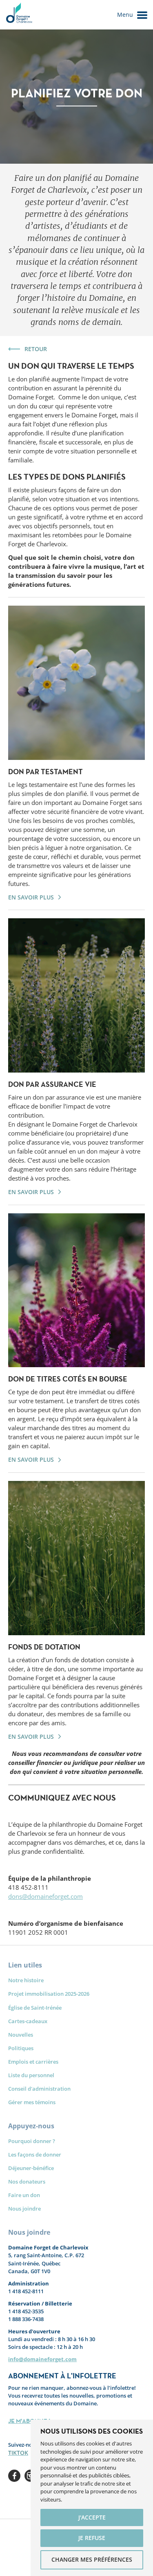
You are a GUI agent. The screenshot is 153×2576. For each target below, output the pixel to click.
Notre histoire (26, 1980)
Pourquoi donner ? (32, 2141)
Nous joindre (24, 2209)
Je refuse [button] (92, 2538)
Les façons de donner (35, 2155)
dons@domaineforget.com (45, 1896)
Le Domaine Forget (19, 15)
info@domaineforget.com (42, 2359)
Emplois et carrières (33, 2062)
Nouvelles (21, 2035)
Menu (125, 15)
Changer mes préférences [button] (92, 2559)
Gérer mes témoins (32, 2102)
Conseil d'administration (39, 2089)
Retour (36, 349)
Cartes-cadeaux (28, 2021)
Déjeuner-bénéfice (31, 2168)
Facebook (14, 2476)
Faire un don (24, 2195)
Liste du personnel (31, 2075)
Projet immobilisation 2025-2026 (49, 1994)
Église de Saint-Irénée (35, 2008)
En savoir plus (31, 897)
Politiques (21, 2048)
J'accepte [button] (92, 2517)
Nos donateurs (27, 2182)
